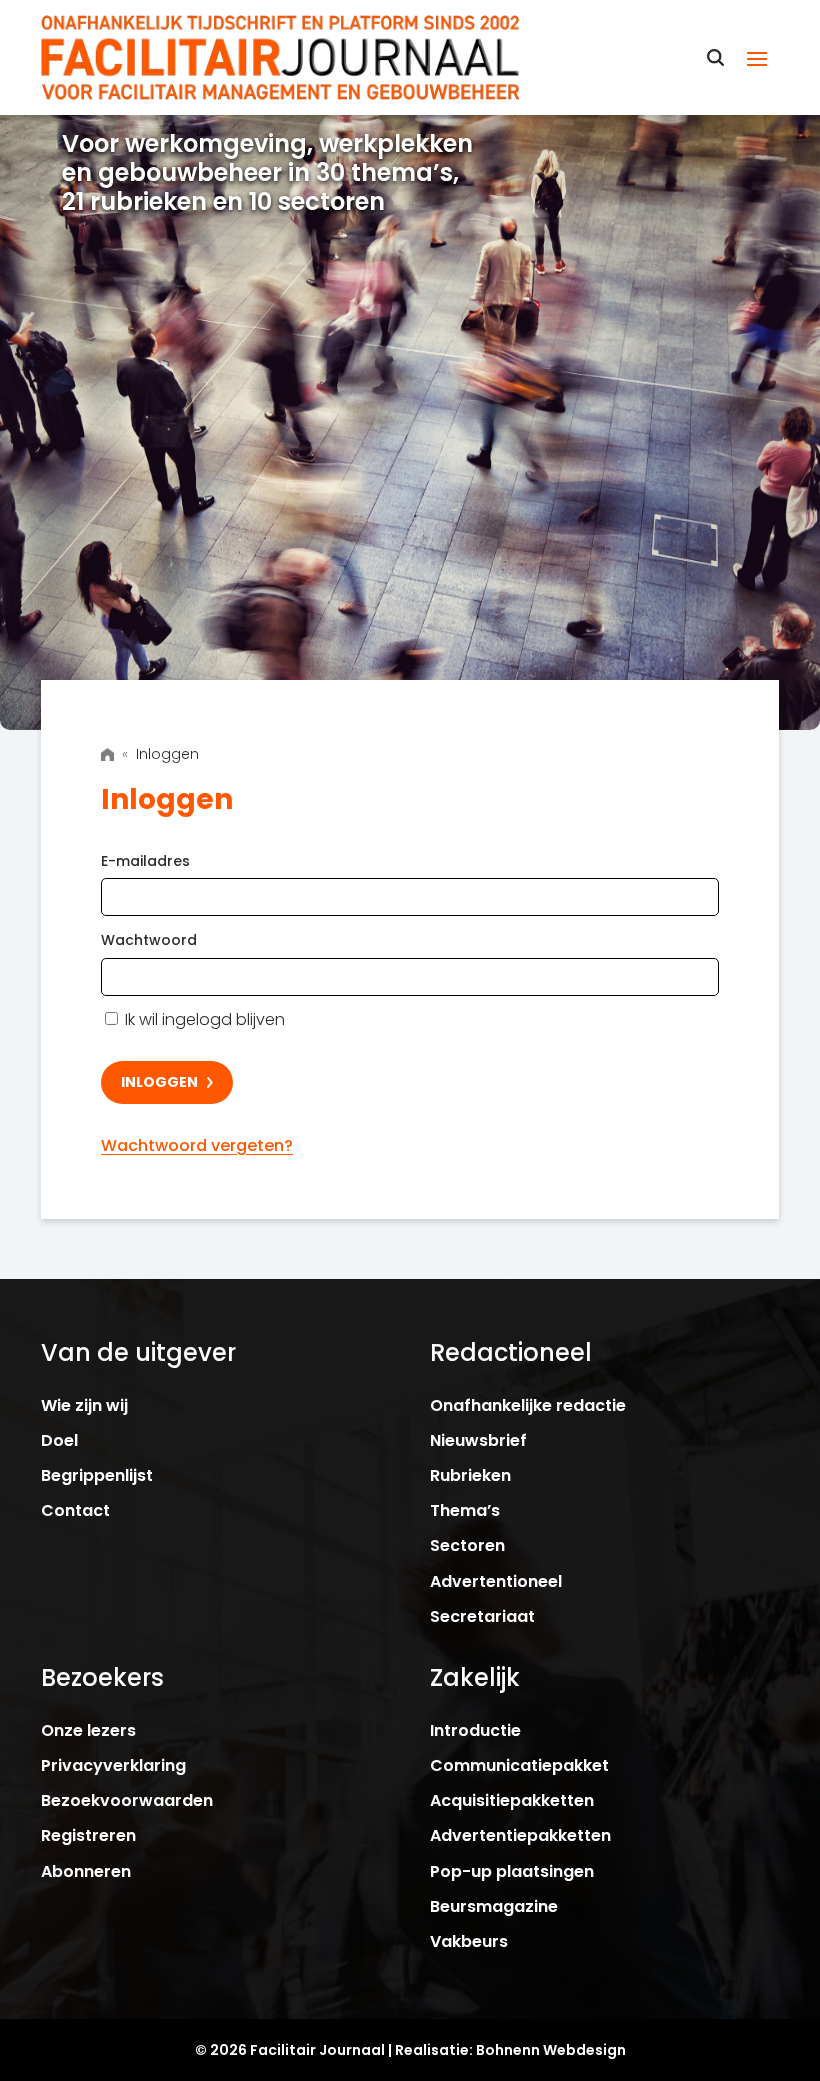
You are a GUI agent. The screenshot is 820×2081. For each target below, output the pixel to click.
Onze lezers (88, 1730)
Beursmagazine (494, 1906)
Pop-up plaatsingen (512, 1871)
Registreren (88, 1835)
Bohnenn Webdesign (551, 2050)
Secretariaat (482, 1616)
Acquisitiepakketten (512, 1800)
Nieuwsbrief (478, 1440)
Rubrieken (470, 1475)
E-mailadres (145, 861)
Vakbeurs (469, 1941)
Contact (75, 1510)
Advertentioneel (496, 1581)
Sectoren (467, 1545)
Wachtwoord (149, 940)
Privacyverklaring (113, 1765)
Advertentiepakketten (520, 1835)
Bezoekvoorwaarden (127, 1800)
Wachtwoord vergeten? (197, 1145)
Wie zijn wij (84, 1405)
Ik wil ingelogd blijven (203, 1019)
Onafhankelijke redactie (528, 1405)
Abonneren (86, 1871)
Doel (59, 1440)
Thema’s (465, 1510)
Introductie (475, 1730)
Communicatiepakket (519, 1765)
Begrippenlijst (97, 1475)
